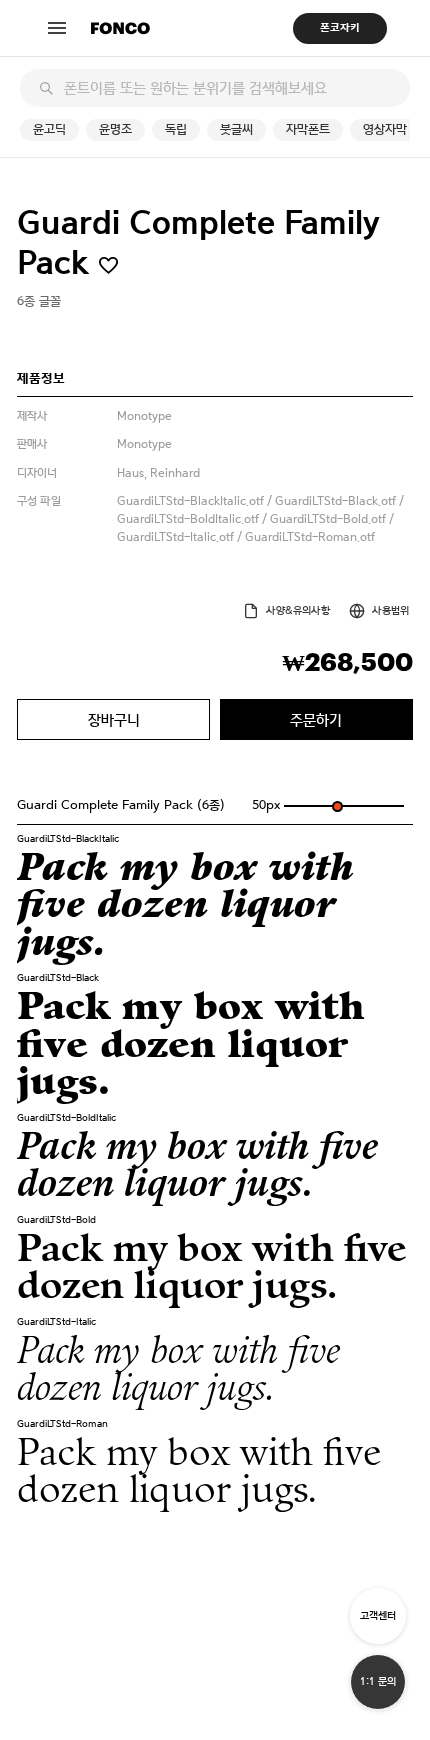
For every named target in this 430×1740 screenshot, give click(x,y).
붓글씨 (236, 129)
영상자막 (385, 129)
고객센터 (378, 1615)
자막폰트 (308, 129)
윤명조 (115, 129)
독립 (176, 129)
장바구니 (114, 719)
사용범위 (390, 610)
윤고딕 (49, 129)
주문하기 (316, 719)
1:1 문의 (378, 1681)
